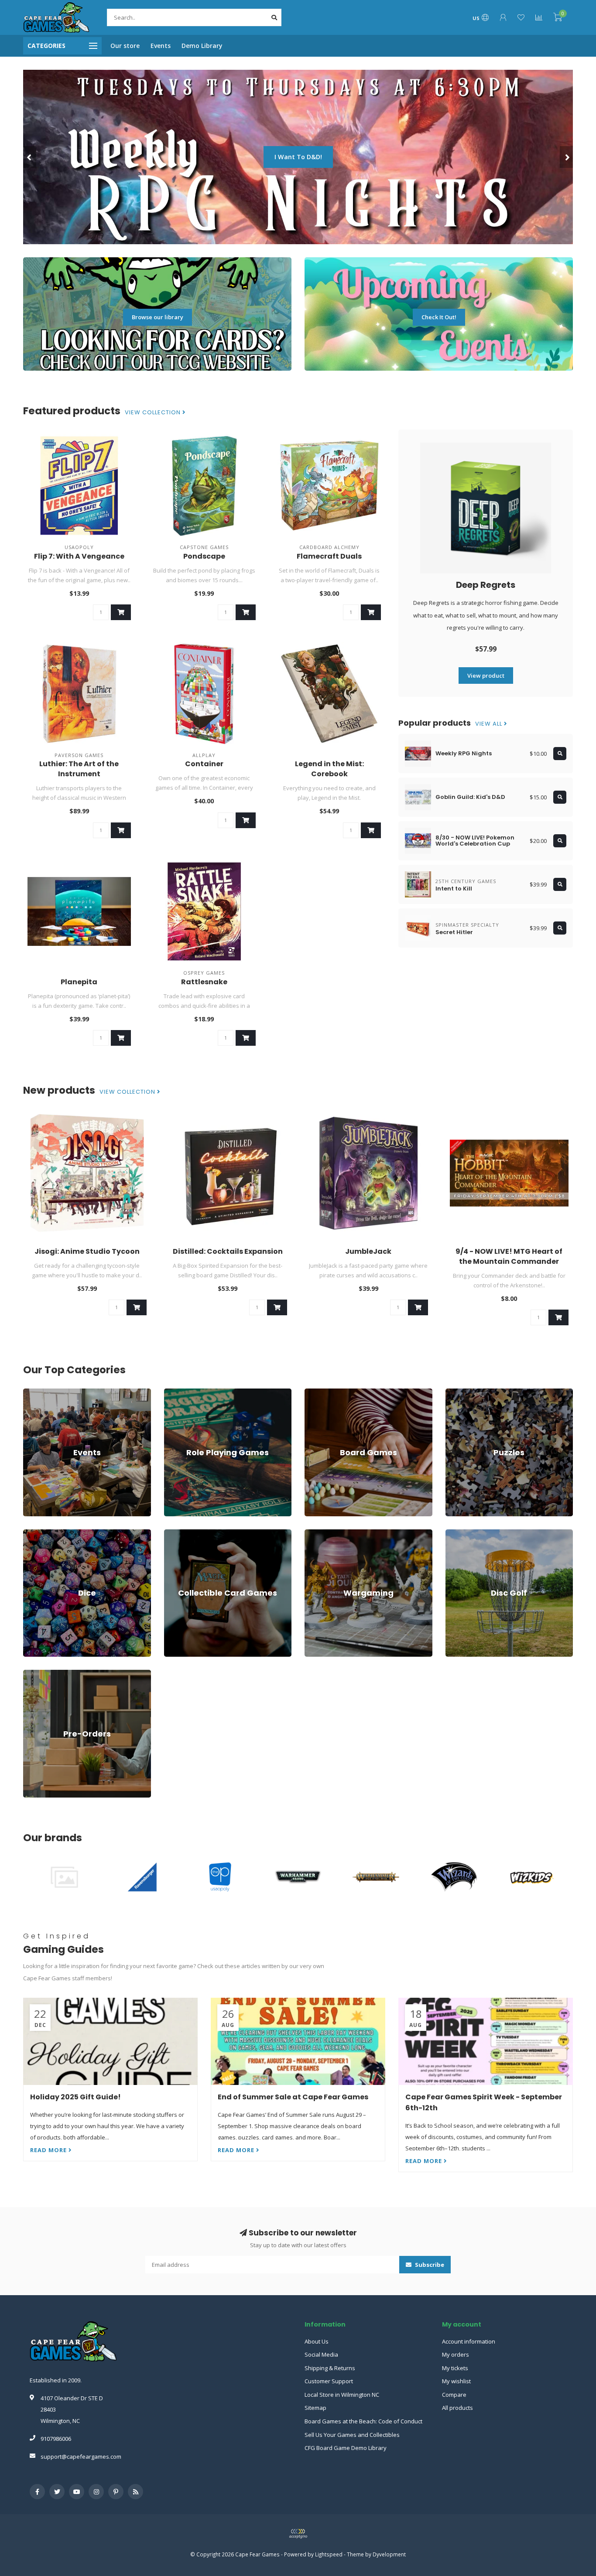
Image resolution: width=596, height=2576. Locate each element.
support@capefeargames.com (81, 2457)
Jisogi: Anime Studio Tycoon (87, 1251)
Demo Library (202, 46)
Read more (49, 2150)
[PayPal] (298, 2534)
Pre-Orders (38, 1674)
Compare (454, 2395)
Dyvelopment (389, 2554)
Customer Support (329, 2381)
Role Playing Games (190, 1392)
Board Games (323, 1392)
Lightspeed (329, 2554)
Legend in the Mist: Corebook (329, 769)
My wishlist (456, 2381)
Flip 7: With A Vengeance (79, 556)
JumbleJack (368, 1251)
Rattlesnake (204, 982)
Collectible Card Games (195, 1533)
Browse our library (158, 317)
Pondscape (204, 556)
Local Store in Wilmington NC (342, 2395)
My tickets (455, 2368)
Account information (469, 2341)
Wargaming (320, 1533)
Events (161, 46)
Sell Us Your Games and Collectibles (352, 2435)
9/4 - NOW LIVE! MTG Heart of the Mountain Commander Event (509, 1261)
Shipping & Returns (330, 2368)
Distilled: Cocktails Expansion (228, 1251)
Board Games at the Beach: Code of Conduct (363, 2421)
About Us (317, 2341)
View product (486, 676)
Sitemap (315, 2408)
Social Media (321, 2354)
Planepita (79, 982)
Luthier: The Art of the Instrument (79, 769)
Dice (29, 1533)
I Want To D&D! (298, 157)
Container (204, 764)
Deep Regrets (486, 585)
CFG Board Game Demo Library (346, 2448)
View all (490, 724)
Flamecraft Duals (329, 556)
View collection (154, 413)
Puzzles (456, 1392)
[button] (30, 157)
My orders (456, 2354)
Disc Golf (457, 1533)
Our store (125, 46)
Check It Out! (439, 317)
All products (457, 2408)
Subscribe (429, 2265)
